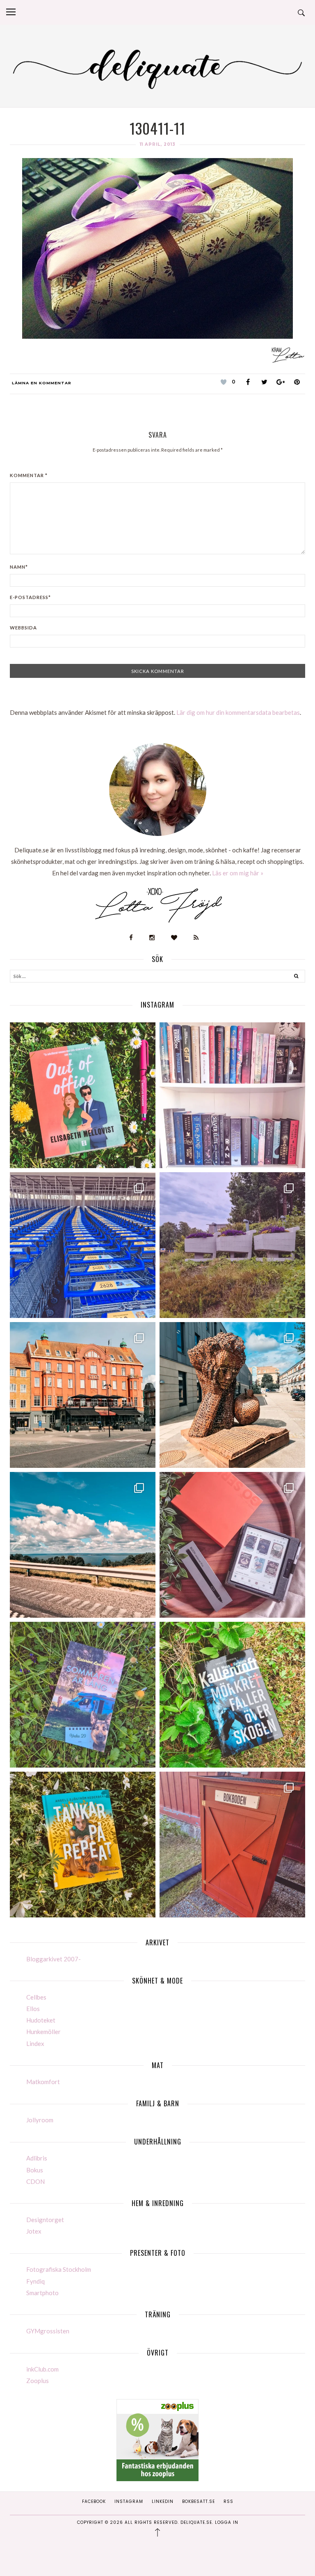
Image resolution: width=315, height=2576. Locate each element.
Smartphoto (42, 2293)
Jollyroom (40, 2120)
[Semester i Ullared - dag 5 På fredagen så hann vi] (83, 1245)
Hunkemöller (43, 2032)
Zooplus (38, 2381)
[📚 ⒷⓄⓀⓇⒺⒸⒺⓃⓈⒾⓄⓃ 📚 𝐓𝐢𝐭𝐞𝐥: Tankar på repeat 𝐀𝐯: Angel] (83, 1845)
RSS (228, 2501)
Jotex (34, 2231)
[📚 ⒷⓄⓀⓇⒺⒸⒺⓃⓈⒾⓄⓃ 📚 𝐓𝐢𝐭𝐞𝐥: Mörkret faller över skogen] (232, 1695)
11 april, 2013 (158, 144)
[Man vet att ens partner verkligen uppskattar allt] (232, 1545)
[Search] (296, 977)
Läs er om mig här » (238, 873)
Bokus (35, 2170)
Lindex (35, 2043)
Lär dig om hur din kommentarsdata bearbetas (238, 712)
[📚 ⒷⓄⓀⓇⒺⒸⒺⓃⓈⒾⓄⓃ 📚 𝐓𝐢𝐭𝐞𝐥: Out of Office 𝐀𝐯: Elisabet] (83, 1095)
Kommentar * (29, 475)
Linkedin (163, 2501)
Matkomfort (43, 2082)
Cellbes (36, 1997)
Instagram (129, 2501)
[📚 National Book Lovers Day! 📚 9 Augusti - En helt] (232, 1095)
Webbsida (23, 628)
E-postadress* (30, 597)
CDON (35, 2181)
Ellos (33, 2009)
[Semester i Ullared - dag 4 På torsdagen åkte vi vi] (232, 1245)
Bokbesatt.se (199, 2501)
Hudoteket (41, 2020)
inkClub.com (42, 2369)
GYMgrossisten (48, 2331)
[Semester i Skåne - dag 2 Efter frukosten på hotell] (232, 1395)
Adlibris (37, 2158)
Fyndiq (35, 2281)
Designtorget (45, 2220)
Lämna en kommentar (42, 383)
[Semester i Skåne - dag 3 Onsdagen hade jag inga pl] (83, 1395)
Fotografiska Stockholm (59, 2269)
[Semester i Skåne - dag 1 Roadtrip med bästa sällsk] (83, 1545)
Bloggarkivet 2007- (54, 1959)
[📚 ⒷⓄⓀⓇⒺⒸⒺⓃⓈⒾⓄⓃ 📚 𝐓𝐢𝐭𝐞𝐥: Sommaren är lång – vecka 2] (83, 1695)
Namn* (19, 567)
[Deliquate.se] (157, 67)
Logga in (227, 2522)
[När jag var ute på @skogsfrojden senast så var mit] (232, 1845)
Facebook (94, 2501)
